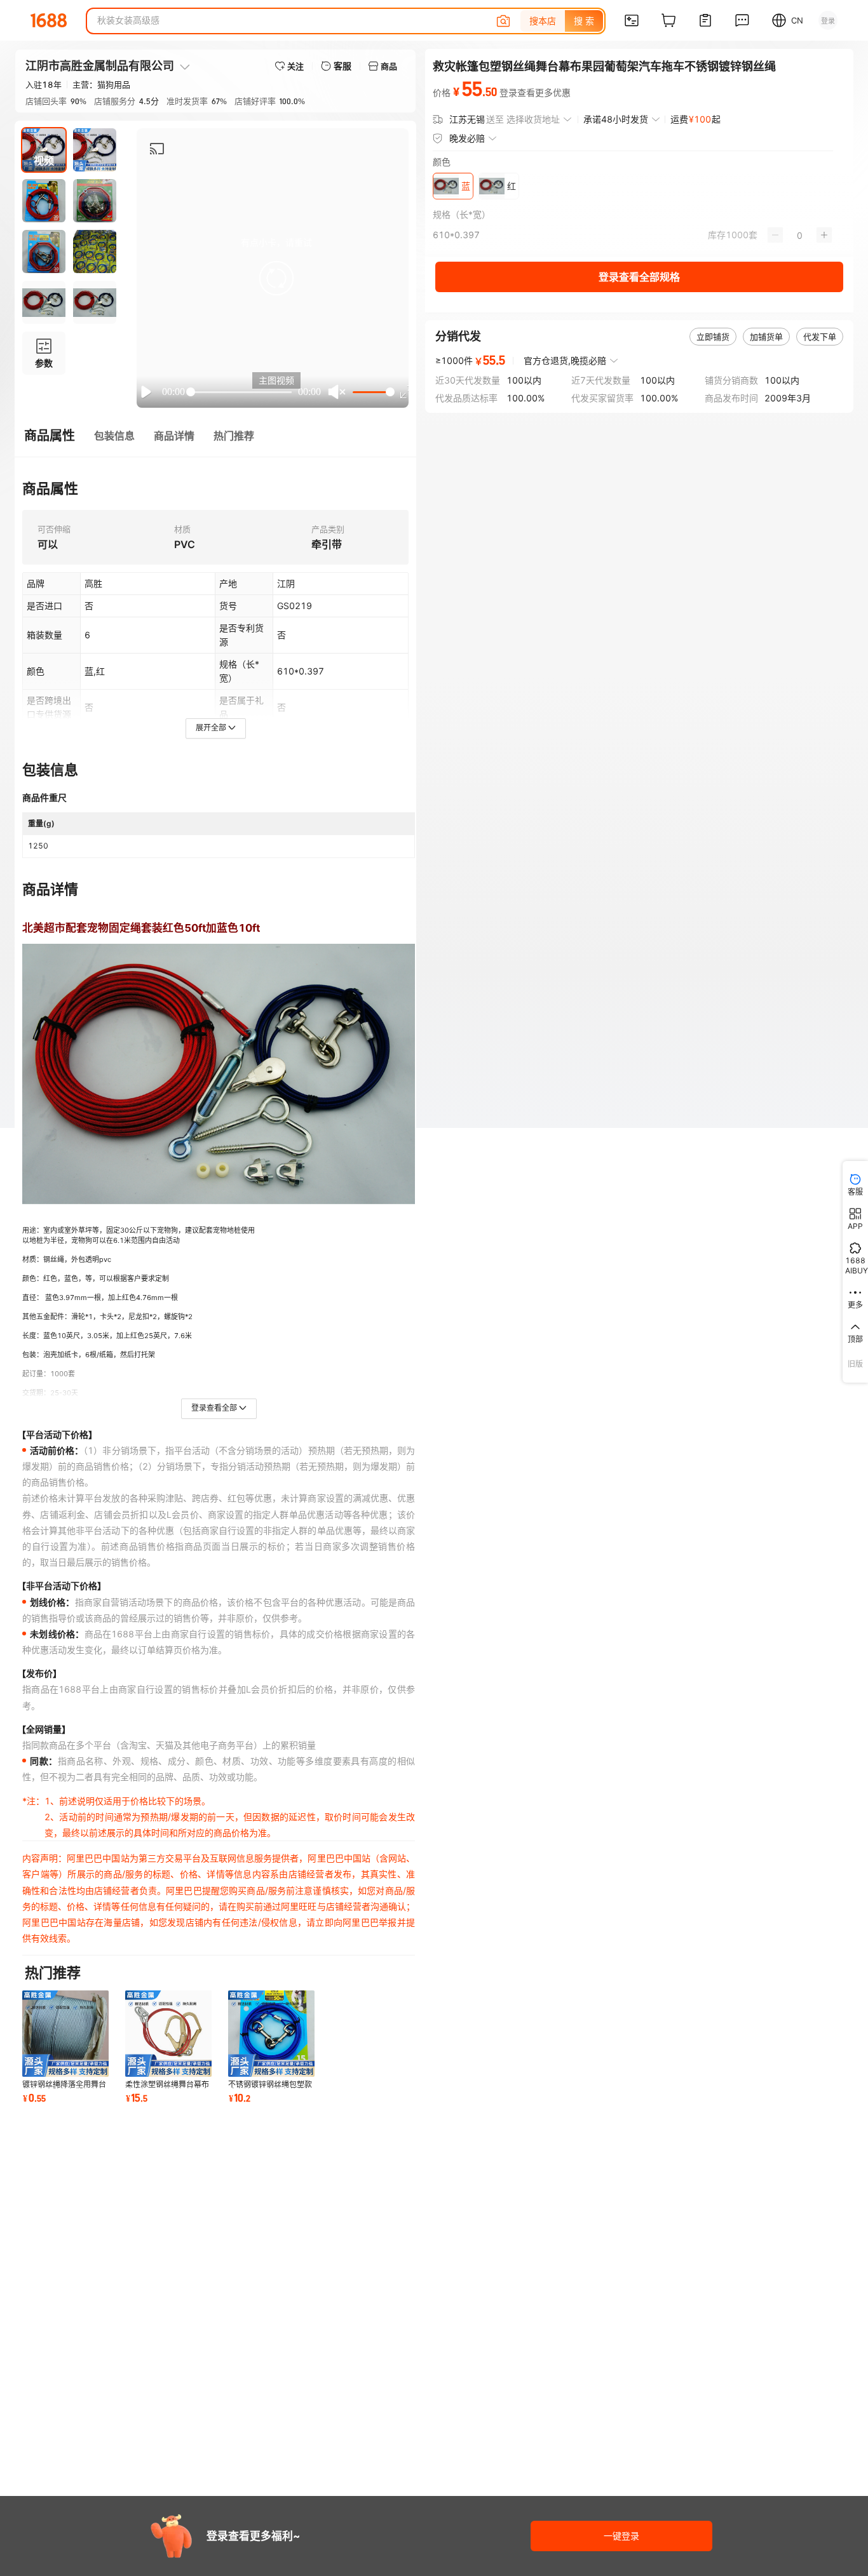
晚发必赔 (467, 138)
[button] (276, 278)
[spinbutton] (800, 235)
